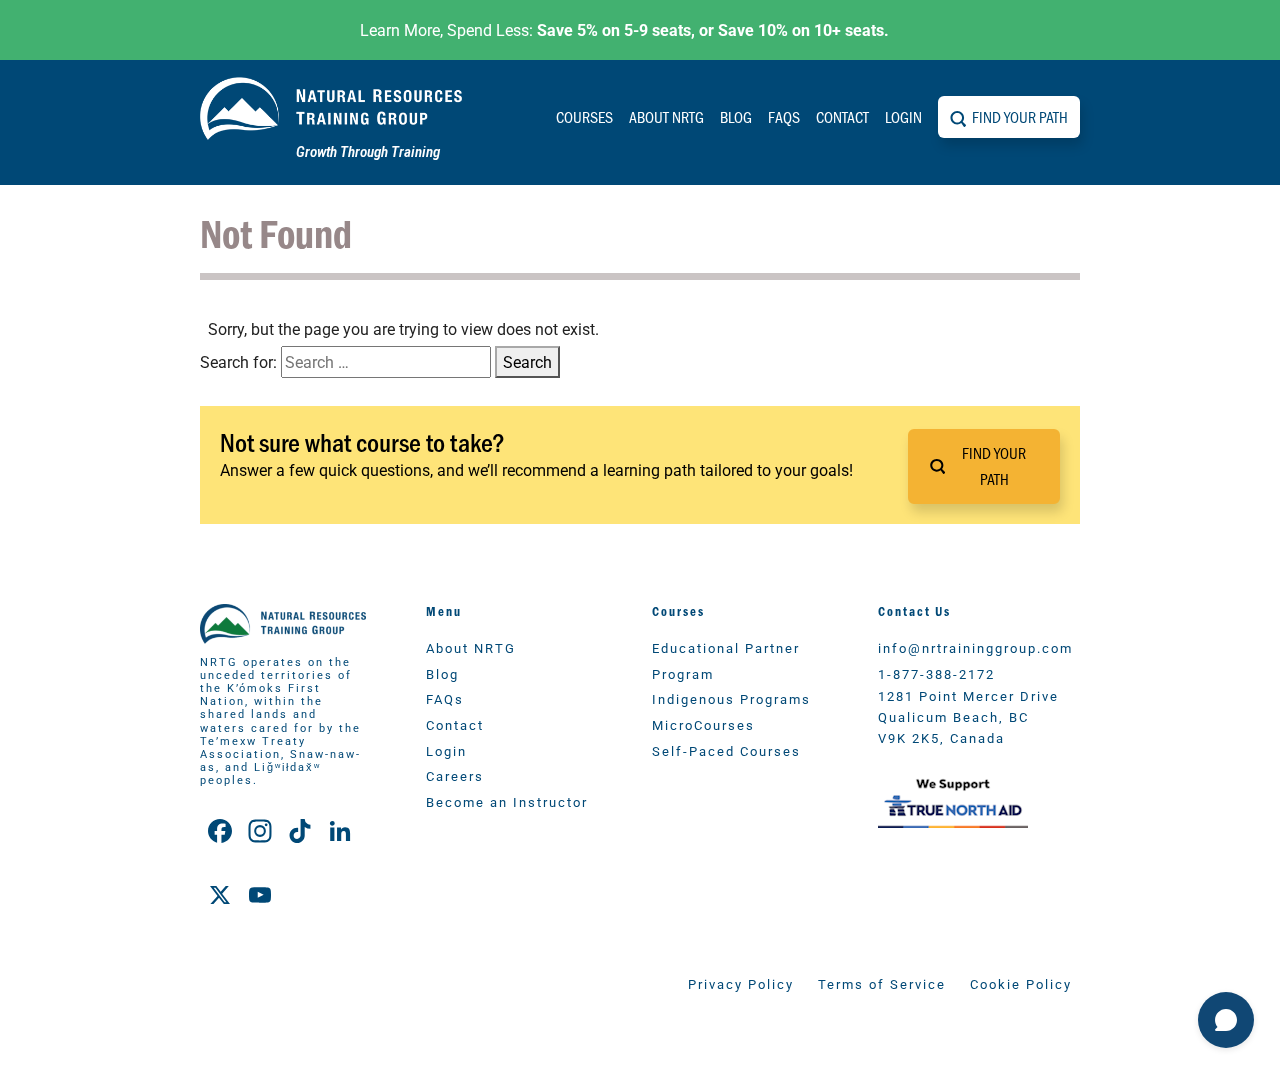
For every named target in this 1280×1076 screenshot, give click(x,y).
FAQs (784, 116)
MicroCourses (703, 724)
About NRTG (666, 116)
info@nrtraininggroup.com (975, 647)
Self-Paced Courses (726, 750)
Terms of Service (882, 983)
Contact (842, 116)
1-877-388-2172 (936, 673)
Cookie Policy (1021, 983)
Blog (736, 116)
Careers (455, 775)
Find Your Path (1020, 116)
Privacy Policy (741, 983)
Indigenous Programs (731, 698)
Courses (584, 116)
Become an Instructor (507, 801)
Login (903, 116)
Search (527, 361)
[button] (984, 466)
